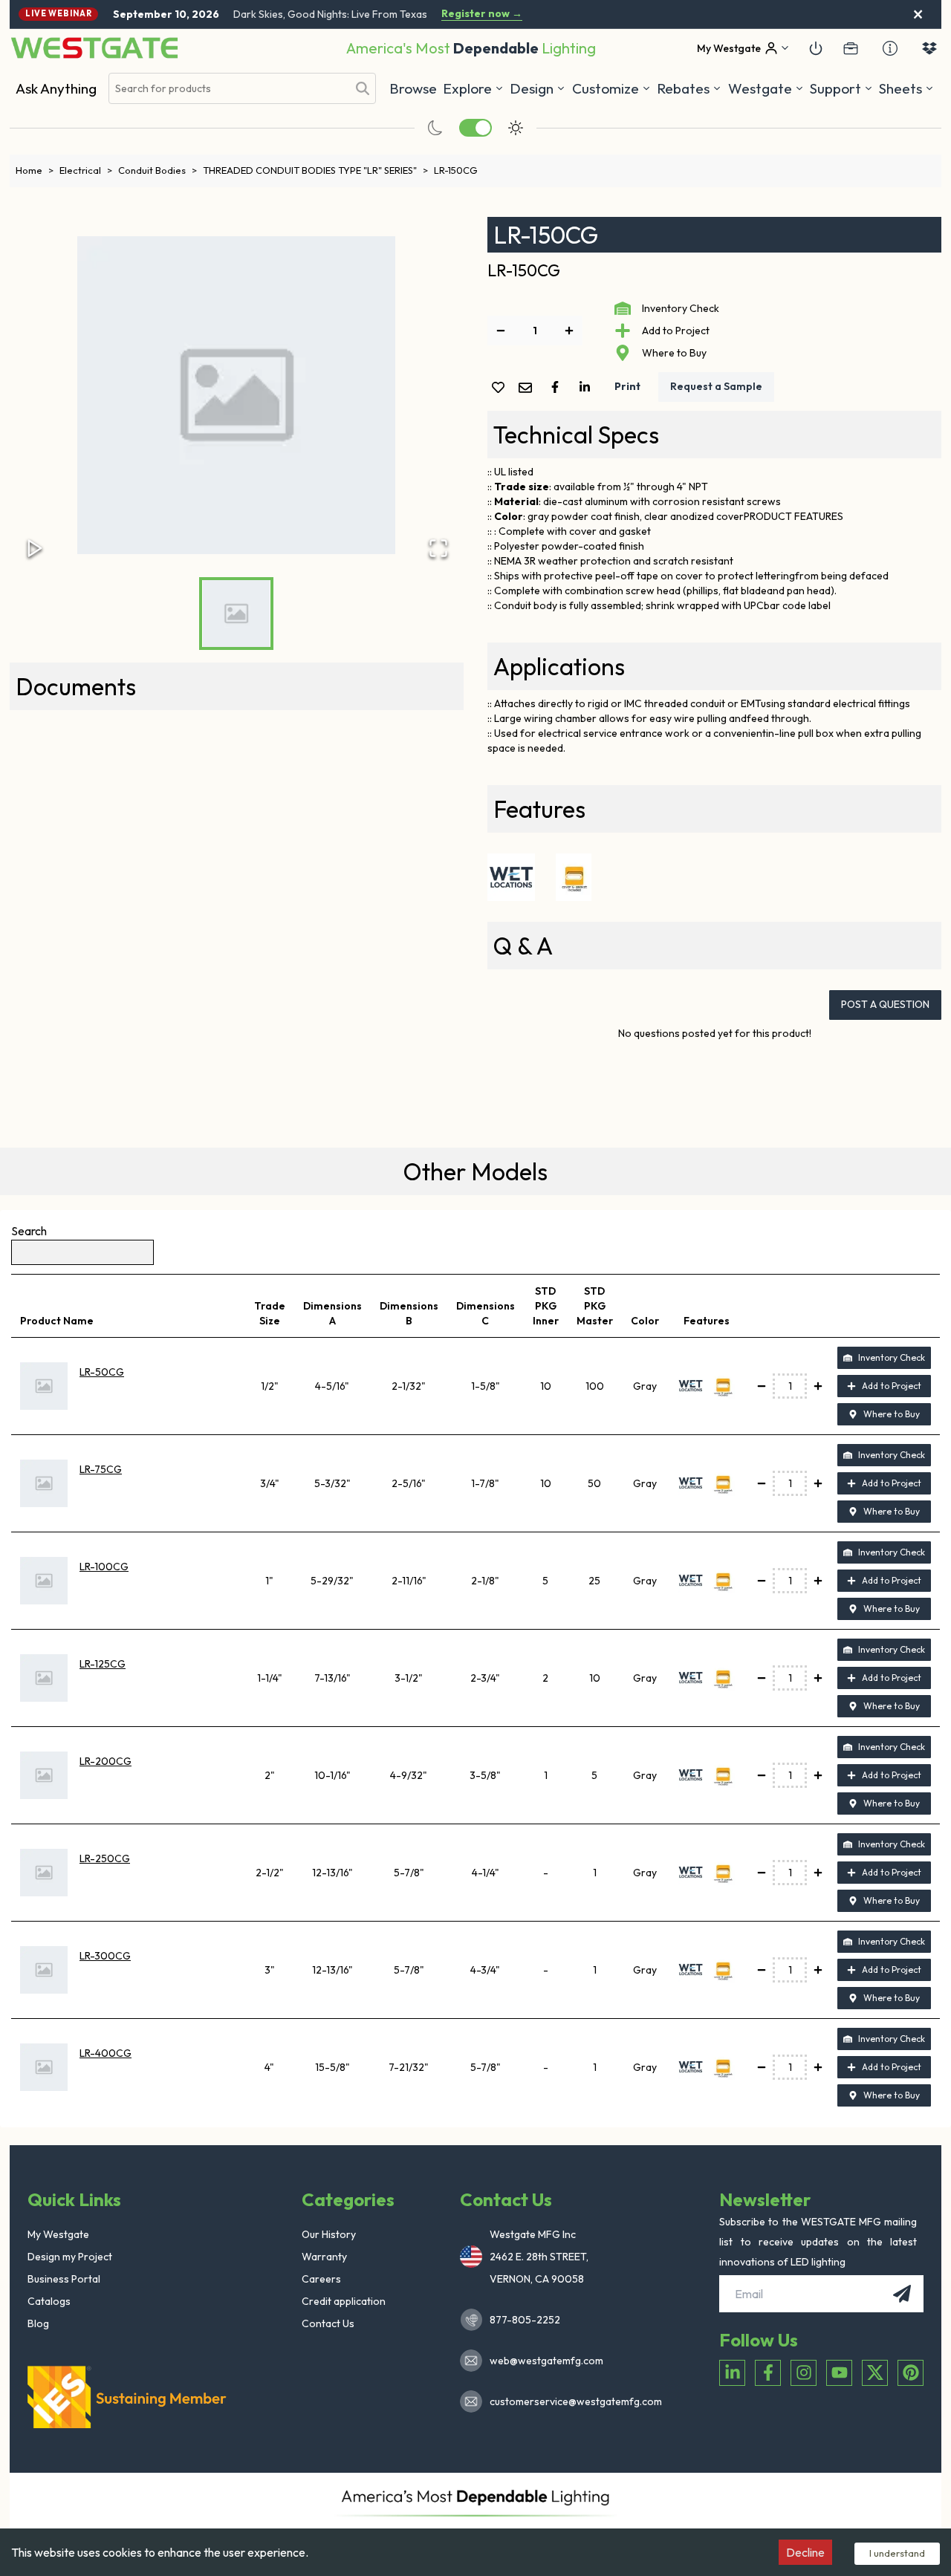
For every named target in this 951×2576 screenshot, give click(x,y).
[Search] (363, 88)
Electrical (86, 170)
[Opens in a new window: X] (875, 2373)
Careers (321, 2279)
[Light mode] (516, 128)
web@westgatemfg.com (546, 2361)
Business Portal (64, 2279)
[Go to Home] (94, 48)
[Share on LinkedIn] (588, 387)
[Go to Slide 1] (236, 614)
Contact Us (328, 2323)
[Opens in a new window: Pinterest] (911, 2373)
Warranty (324, 2257)
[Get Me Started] (816, 48)
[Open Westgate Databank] (929, 48)
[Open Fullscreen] (438, 548)
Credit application (344, 2301)
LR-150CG (456, 170)
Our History (329, 2234)
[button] (689, 88)
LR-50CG (102, 1372)
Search (29, 1231)
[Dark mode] (435, 128)
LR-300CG (105, 1956)
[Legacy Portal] (851, 48)
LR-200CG (106, 1761)
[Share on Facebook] (558, 387)
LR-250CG (105, 1858)
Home (35, 170)
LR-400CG (106, 2053)
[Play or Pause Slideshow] (35, 548)
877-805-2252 (525, 2320)
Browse (413, 88)
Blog (38, 2323)
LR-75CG (101, 1469)
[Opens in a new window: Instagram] (804, 2373)
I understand (897, 2553)
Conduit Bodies (158, 170)
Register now (482, 14)
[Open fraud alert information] (890, 48)
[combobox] (228, 89)
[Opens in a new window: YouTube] (839, 2373)
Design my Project (70, 2257)
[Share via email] (528, 389)
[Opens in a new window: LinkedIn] (732, 2373)
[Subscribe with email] (902, 2294)
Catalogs (49, 2301)
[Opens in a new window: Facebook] (768, 2373)
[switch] (475, 128)
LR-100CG (104, 1567)
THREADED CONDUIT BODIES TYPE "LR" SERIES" (315, 170)
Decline (805, 2552)
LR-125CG (103, 1664)
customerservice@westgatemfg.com (571, 2401)
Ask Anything (56, 88)
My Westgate (58, 2234)
